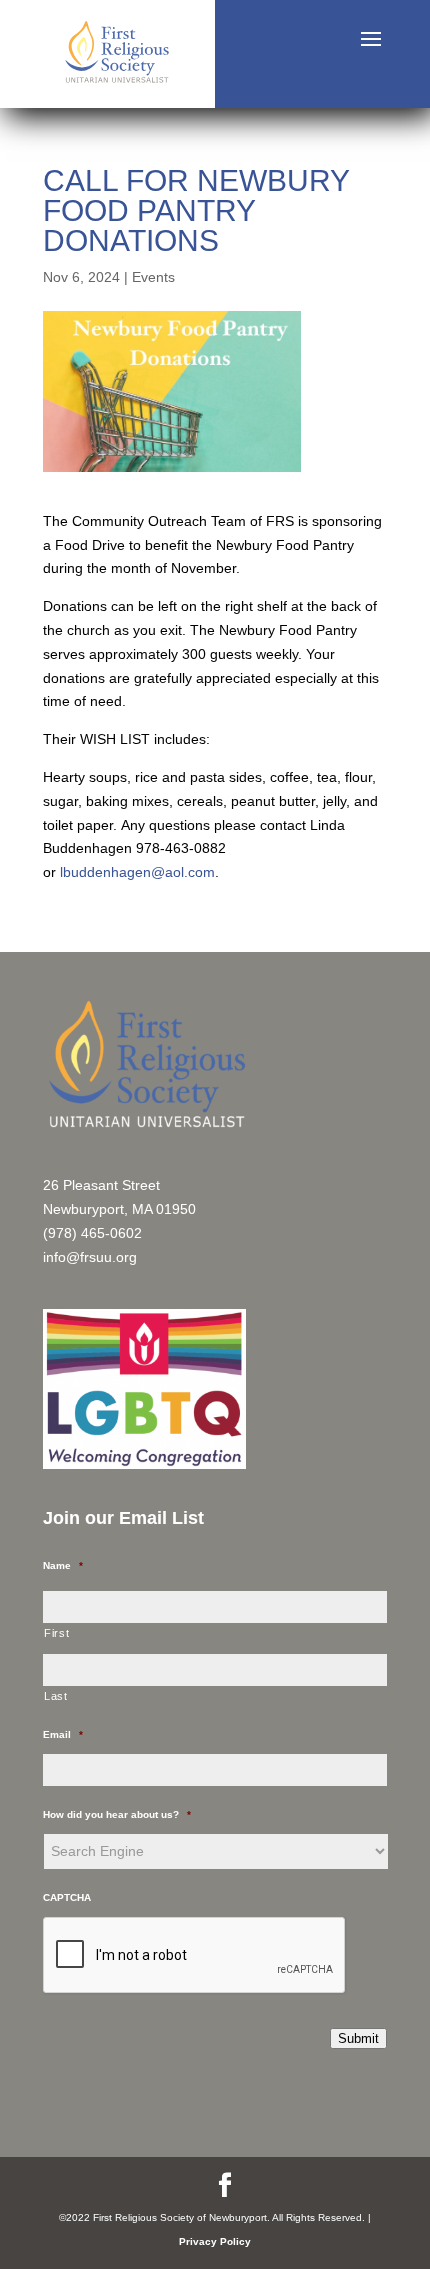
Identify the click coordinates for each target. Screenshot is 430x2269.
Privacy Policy (215, 2241)
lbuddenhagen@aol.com (137, 872)
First (56, 1633)
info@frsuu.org (90, 1257)
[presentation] (195, 1956)
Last (56, 1696)
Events (153, 277)
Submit (358, 2038)
